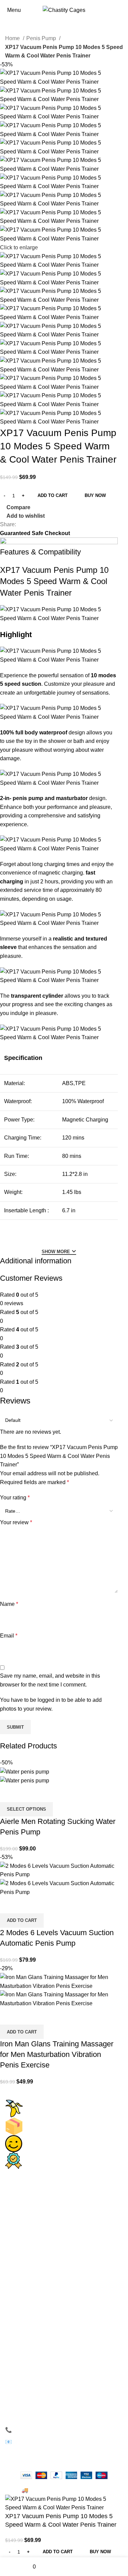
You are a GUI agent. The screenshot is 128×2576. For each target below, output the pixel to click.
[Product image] (25, 1780)
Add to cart (53, 495)
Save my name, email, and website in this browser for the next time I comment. (50, 1680)
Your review (16, 1522)
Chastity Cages (30, 2188)
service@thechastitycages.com (57, 2442)
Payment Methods (33, 2273)
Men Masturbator (31, 2201)
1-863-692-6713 (36, 2430)
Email (9, 1636)
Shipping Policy (30, 2328)
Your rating (15, 1498)
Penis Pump (42, 38)
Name (9, 1604)
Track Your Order (31, 2316)
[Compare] (9, 1794)
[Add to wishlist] (45, 1794)
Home (13, 38)
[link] (28, 2213)
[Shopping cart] (123, 10)
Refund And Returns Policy (44, 2340)
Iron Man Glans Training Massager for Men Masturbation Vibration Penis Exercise (57, 2054)
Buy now (95, 495)
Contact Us (24, 2249)
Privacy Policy (28, 2261)
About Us (22, 2237)
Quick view (27, 1794)
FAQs (18, 2304)
